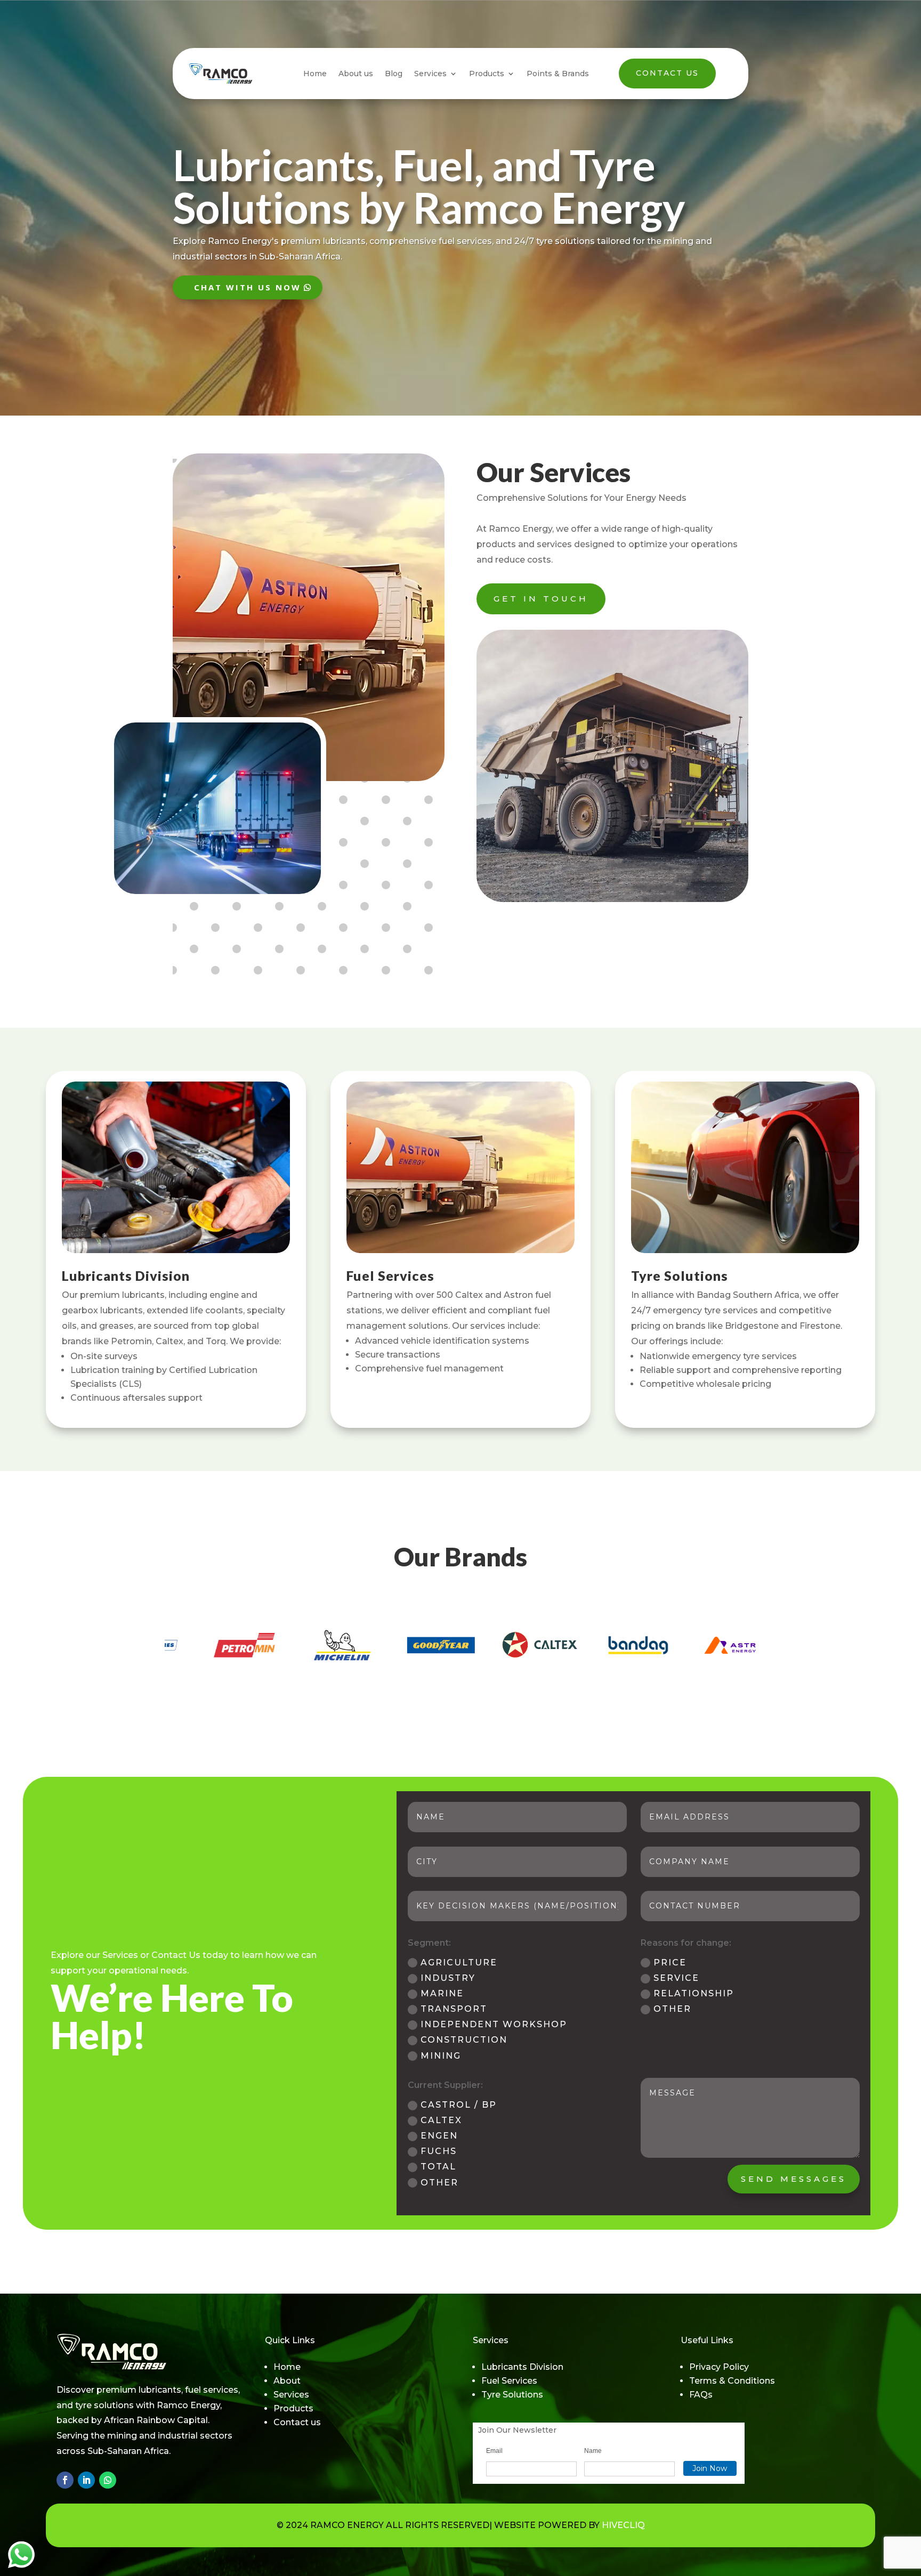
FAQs (701, 2395)
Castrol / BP (459, 2105)
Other (672, 2009)
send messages (794, 2179)
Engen (439, 2136)
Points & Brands (558, 74)
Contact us (667, 73)
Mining (441, 2056)
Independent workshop (494, 2024)
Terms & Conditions (732, 2381)
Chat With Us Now (248, 287)
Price (670, 1963)
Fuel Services (390, 1275)
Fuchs (439, 2151)
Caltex (441, 2120)
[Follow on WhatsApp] (108, 2480)
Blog (394, 74)
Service (676, 1978)
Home (315, 74)
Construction (464, 2040)
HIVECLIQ (623, 2525)
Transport (454, 2009)
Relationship (694, 1993)
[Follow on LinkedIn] (86, 2480)
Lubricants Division (126, 1275)
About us (356, 74)
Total (438, 2167)
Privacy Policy (719, 2367)
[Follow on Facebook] (65, 2480)
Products (487, 74)
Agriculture (459, 1963)
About (287, 2381)
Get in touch (541, 599)
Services (430, 74)
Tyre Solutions (680, 1275)
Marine (442, 1993)
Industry (448, 1978)
